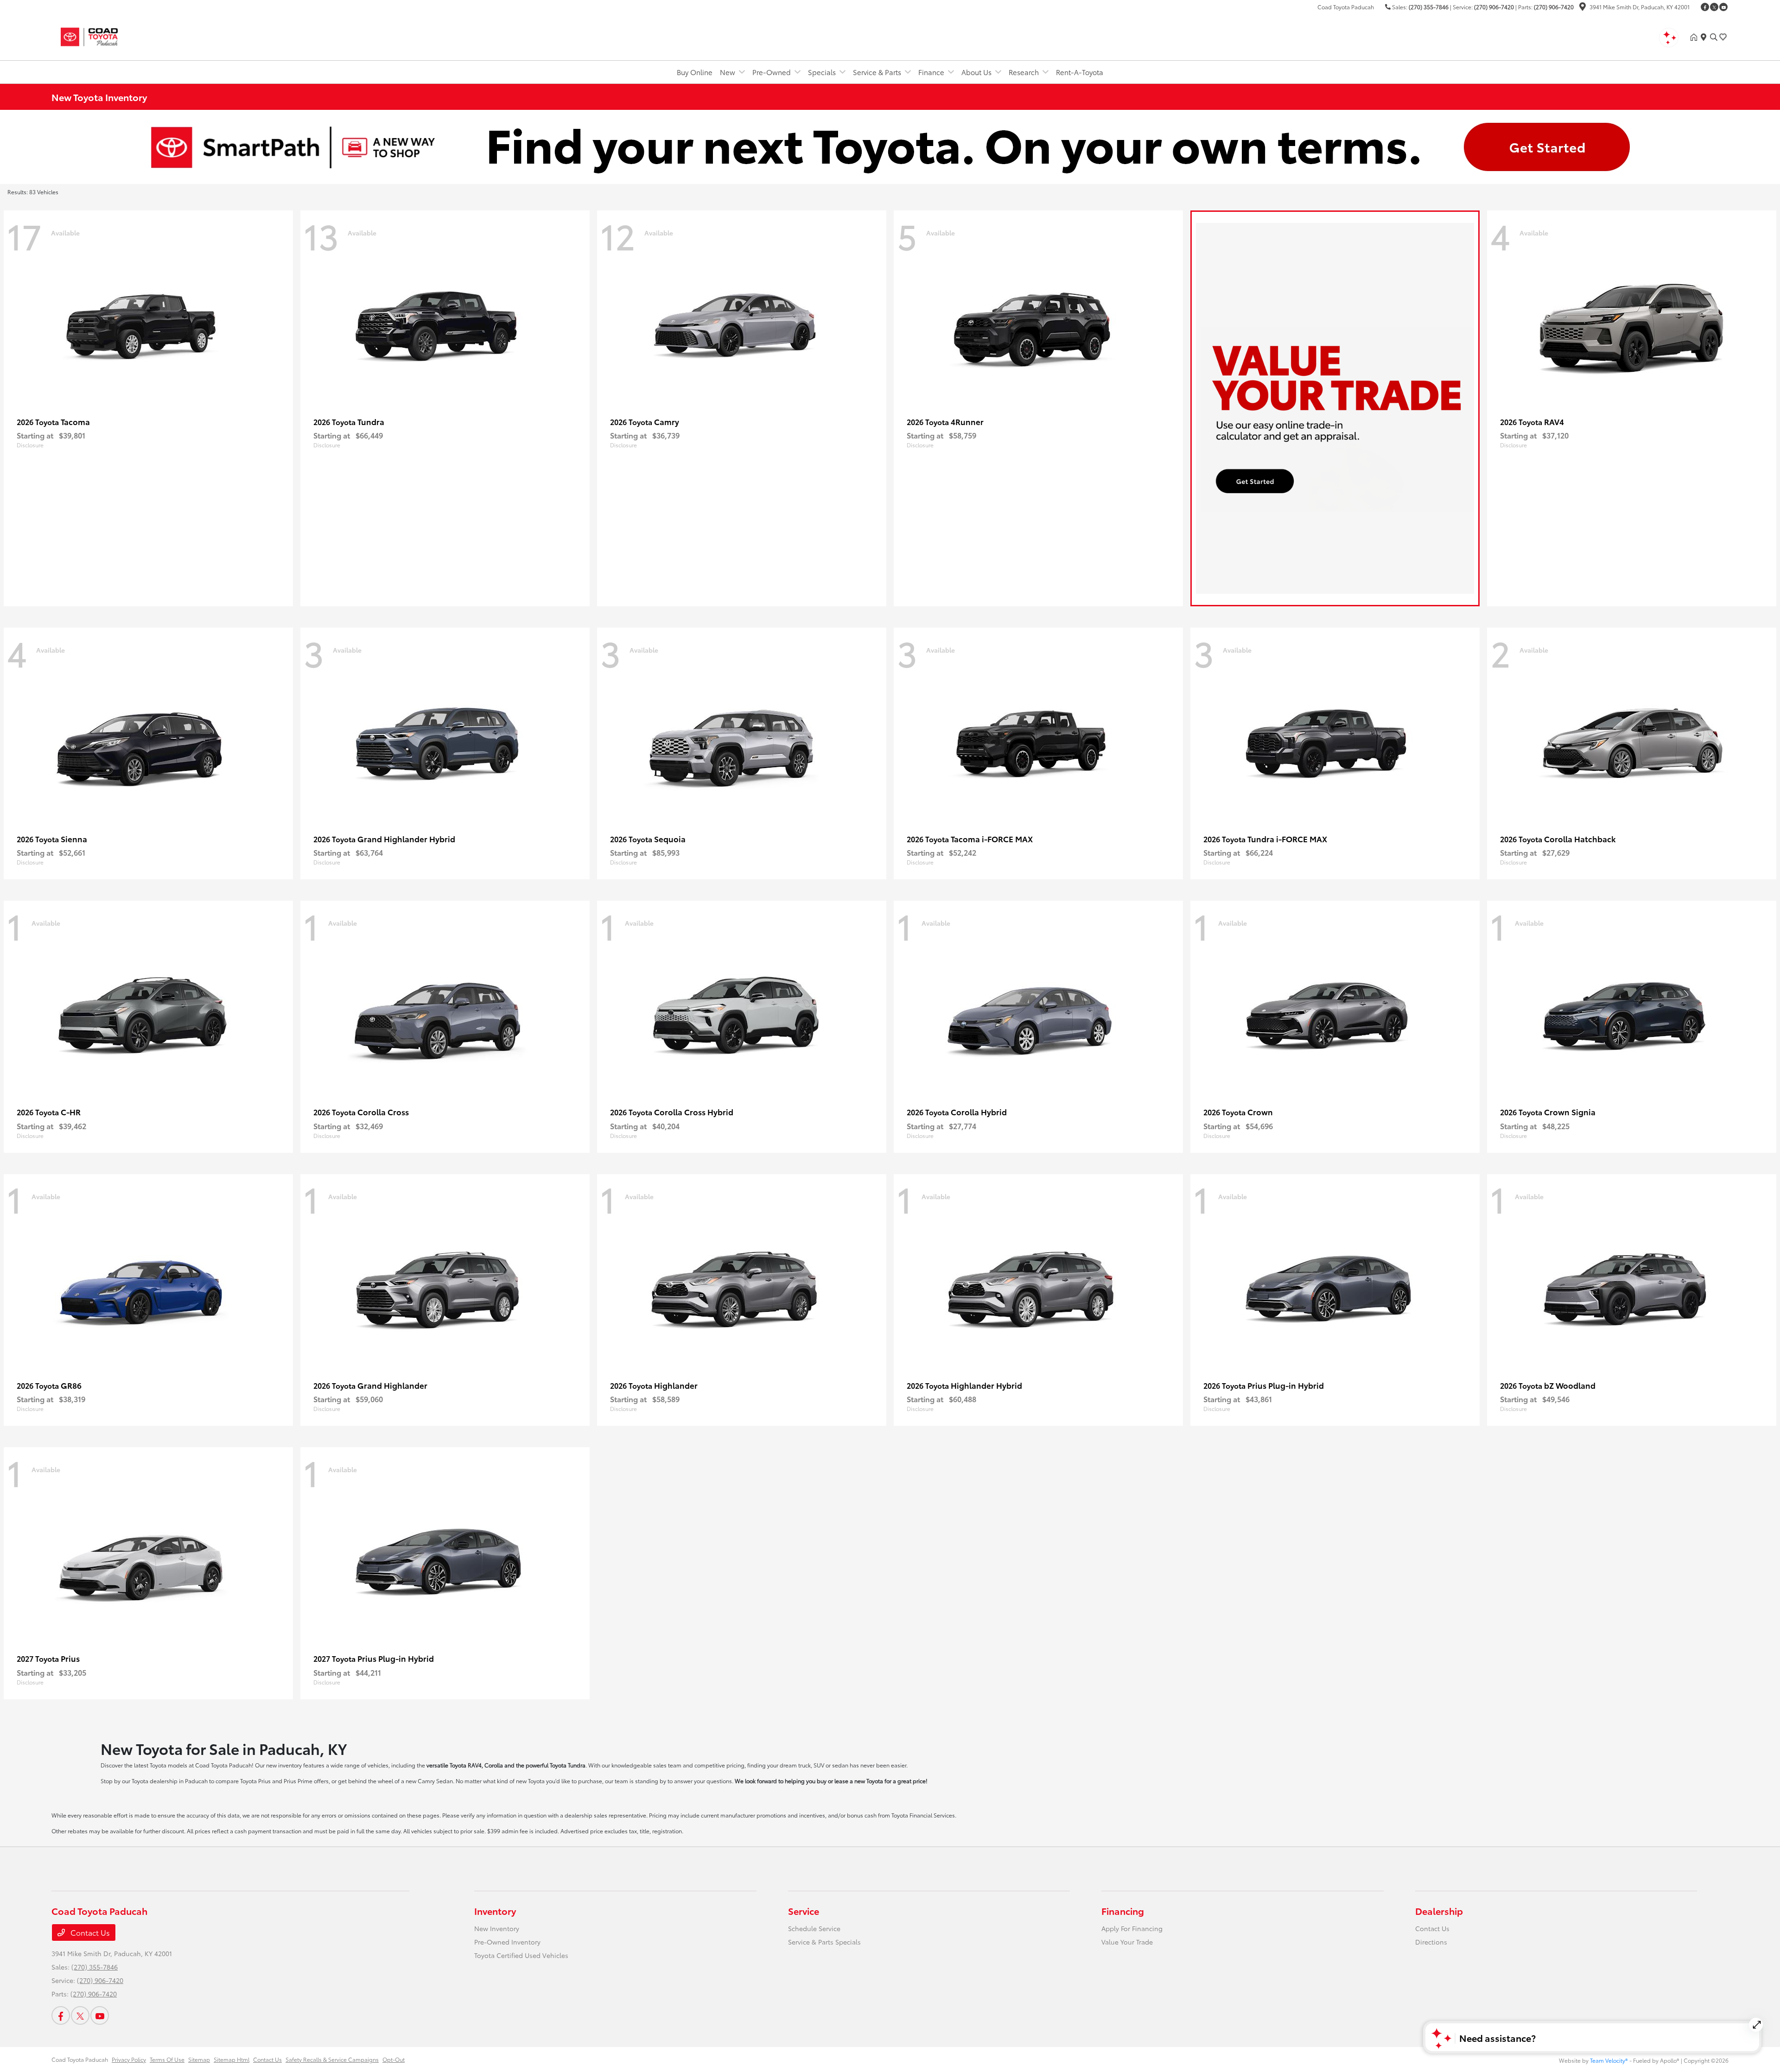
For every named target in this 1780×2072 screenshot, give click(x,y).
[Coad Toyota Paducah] (131, 35)
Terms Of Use (167, 2059)
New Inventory (497, 1928)
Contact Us (89, 1932)
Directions (1431, 1942)
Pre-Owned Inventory (507, 1942)
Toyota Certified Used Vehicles (521, 1955)
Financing (1123, 1911)
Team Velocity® (1609, 2060)
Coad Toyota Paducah (80, 2059)
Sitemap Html (232, 2059)
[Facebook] (1705, 7)
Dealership (1439, 1911)
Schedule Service (814, 1928)
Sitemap (199, 2059)
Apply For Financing (1132, 1928)
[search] (1714, 37)
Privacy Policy (129, 2059)
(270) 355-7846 (1429, 7)
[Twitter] (1714, 7)
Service (804, 1911)
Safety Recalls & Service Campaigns (332, 2059)
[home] (1696, 37)
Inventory (495, 1911)
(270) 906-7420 (1494, 7)
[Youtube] (1723, 7)
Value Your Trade (1127, 1942)
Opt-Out (394, 2059)
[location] (1583, 8)
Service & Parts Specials (824, 1942)
